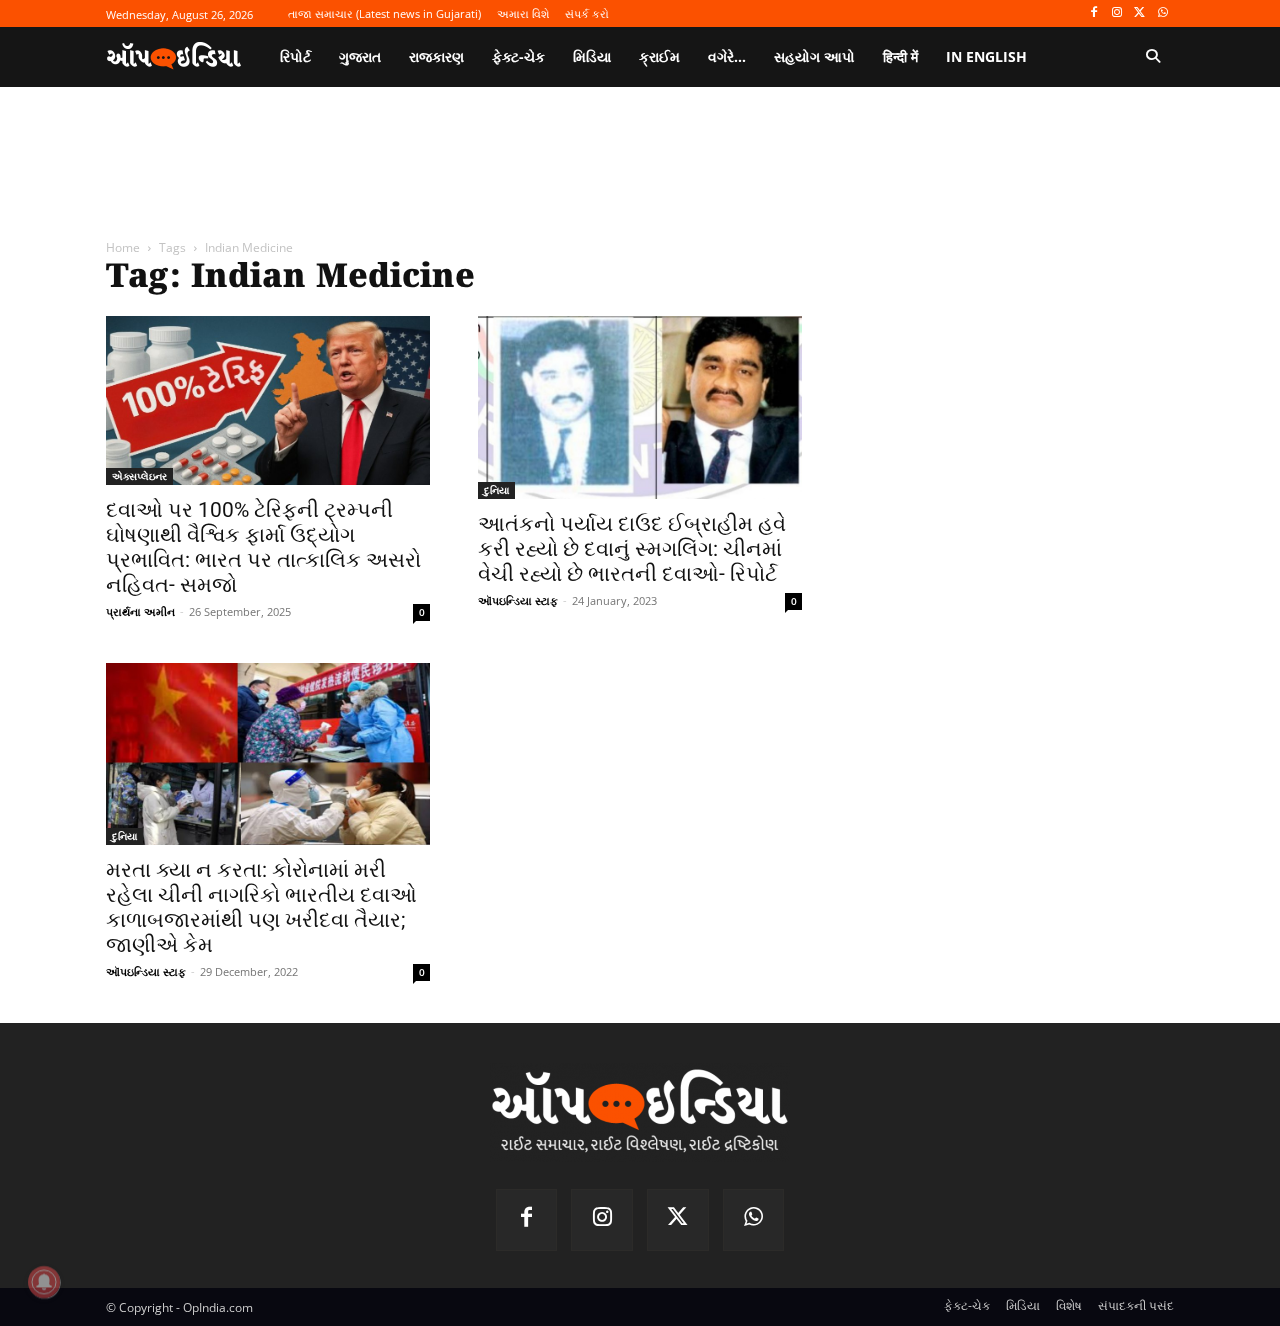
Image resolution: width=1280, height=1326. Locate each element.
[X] (1139, 13)
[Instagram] (1117, 13)
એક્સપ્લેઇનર (139, 476)
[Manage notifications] (44, 1282)
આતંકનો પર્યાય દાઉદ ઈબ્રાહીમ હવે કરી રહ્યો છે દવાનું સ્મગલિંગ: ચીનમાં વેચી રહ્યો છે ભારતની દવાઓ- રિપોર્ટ (632, 549)
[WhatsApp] (1162, 13)
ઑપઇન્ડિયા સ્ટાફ (518, 600)
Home (123, 247)
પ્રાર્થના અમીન (140, 611)
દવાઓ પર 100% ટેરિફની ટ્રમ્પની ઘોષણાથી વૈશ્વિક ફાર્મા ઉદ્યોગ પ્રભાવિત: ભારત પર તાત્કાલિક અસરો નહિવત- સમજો (263, 547)
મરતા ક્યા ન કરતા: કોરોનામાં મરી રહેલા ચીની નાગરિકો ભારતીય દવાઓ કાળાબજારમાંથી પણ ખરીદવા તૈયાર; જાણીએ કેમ (261, 907)
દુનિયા (496, 490)
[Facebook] (1094, 13)
